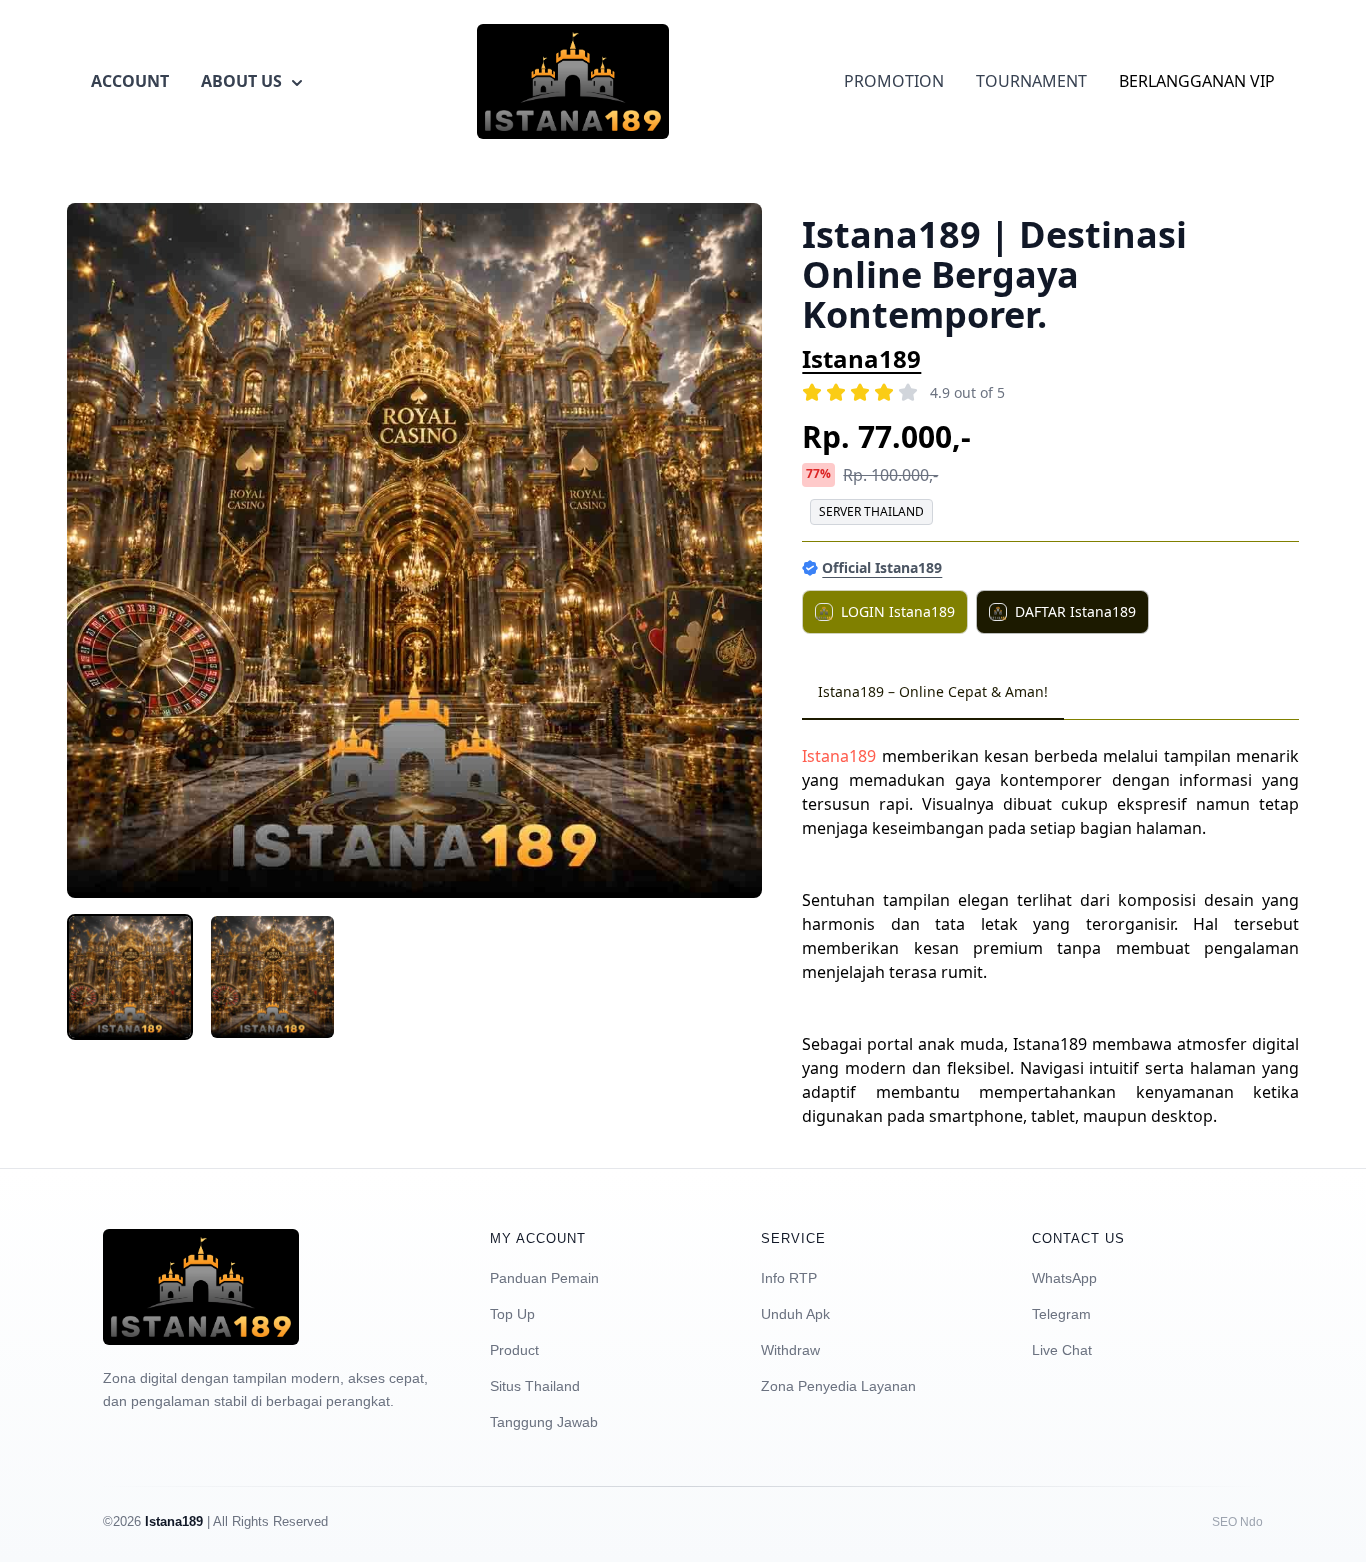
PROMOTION (894, 81)
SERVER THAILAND (871, 511)
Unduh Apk (795, 1314)
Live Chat (1062, 1350)
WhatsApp (1064, 1278)
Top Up (512, 1314)
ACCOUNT (130, 81)
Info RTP (789, 1278)
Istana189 (861, 358)
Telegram (1061, 1314)
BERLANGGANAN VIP (1197, 81)
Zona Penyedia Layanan (838, 1386)
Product (514, 1350)
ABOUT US (241, 81)
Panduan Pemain (544, 1278)
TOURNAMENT (1031, 81)
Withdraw (790, 1350)
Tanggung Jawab (544, 1422)
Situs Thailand (535, 1386)
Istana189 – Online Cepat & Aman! (933, 691)
